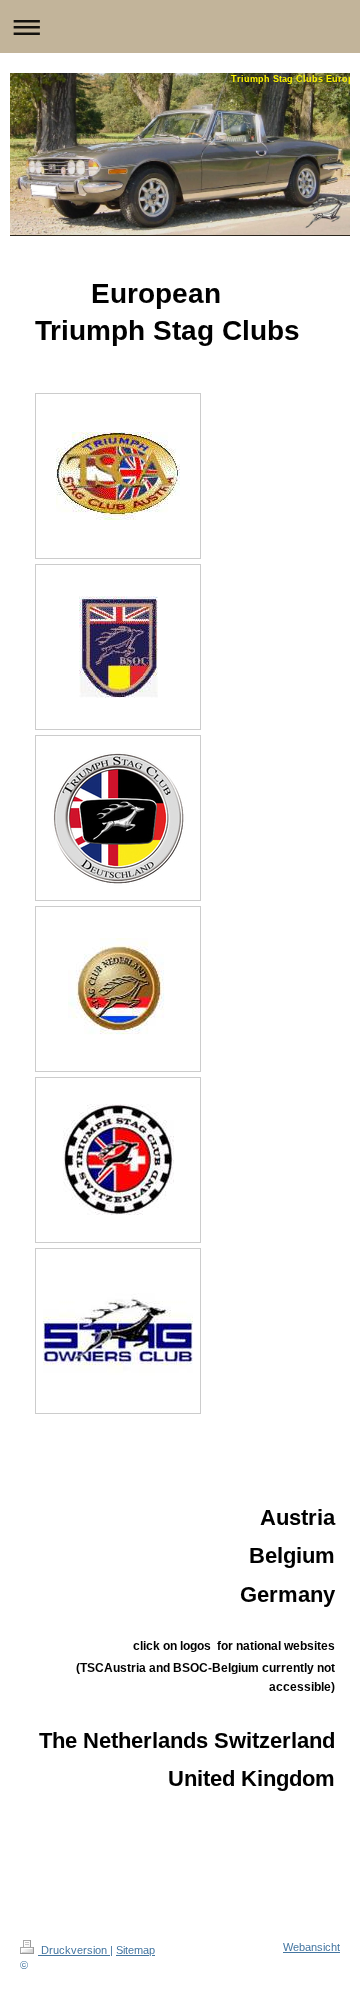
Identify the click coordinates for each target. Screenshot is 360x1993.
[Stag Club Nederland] (118, 989)
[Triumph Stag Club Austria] (118, 476)
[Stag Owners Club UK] (118, 1330)
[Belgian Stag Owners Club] (118, 647)
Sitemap (135, 1950)
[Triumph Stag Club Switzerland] (118, 1159)
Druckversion (74, 1950)
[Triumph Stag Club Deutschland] (118, 818)
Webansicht (311, 1947)
